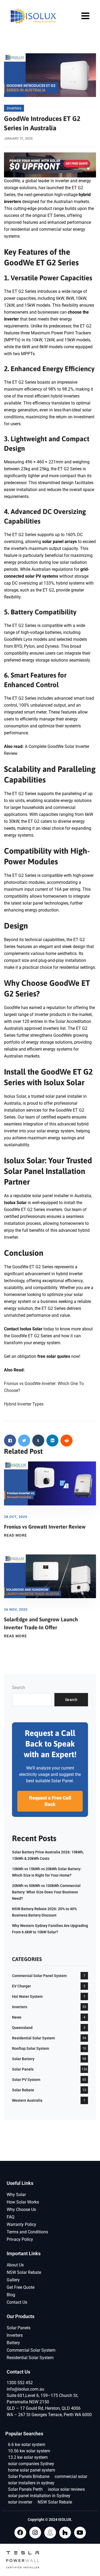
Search (19, 1688)
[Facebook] (20, 2533)
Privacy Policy (20, 2239)
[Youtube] (80, 2533)
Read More (15, 1535)
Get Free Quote (21, 2287)
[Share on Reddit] (67, 1441)
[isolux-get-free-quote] (50, 165)
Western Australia (27, 2100)
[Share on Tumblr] (38, 1441)
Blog (11, 2295)
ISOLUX (65, 2520)
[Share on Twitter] (24, 1441)
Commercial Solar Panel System (39, 1976)
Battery (13, 2343)
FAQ (11, 2217)
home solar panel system (32, 2470)
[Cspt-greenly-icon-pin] (50, 2533)
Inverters (14, 108)
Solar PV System (26, 2080)
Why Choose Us (21, 2210)
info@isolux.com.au (25, 2389)
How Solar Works (23, 2202)
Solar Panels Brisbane (29, 2476)
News (17, 2017)
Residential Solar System (33, 2038)
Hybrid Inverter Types (24, 1404)
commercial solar (71, 2476)
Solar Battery (23, 2059)
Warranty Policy (21, 2224)
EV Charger (21, 1986)
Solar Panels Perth (25, 2489)
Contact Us (17, 2302)
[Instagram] (35, 2533)
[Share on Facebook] (10, 1441)
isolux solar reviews (66, 2489)
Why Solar (16, 2195)
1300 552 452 (20, 2383)
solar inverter (20, 2502)
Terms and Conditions (27, 2232)
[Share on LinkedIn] (52, 1441)
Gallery (13, 2280)
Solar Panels (23, 2069)
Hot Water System (27, 1996)
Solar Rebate (23, 2090)
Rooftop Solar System (31, 2048)
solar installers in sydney (31, 2483)
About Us (15, 2265)
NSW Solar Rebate (24, 2272)
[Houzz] (65, 2533)
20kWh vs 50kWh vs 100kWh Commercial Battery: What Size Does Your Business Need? (46, 1892)
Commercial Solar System (31, 2350)
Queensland (22, 2028)
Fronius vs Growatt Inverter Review (45, 1527)
